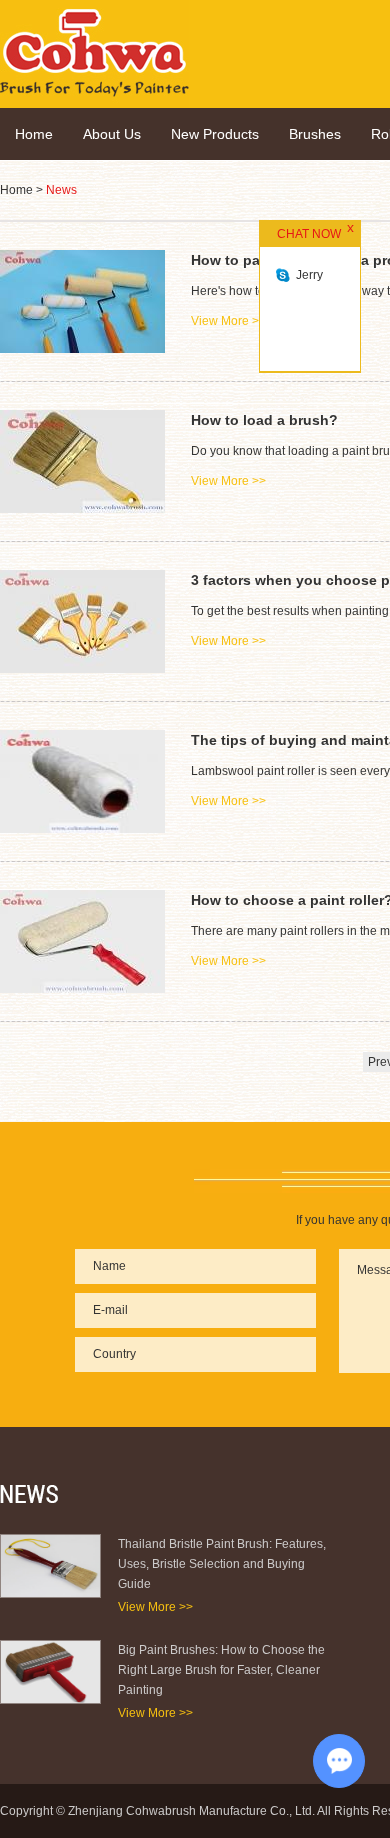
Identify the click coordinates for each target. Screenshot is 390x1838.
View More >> (155, 1607)
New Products (215, 134)
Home (34, 134)
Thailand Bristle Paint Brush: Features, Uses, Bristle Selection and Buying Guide (222, 1564)
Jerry (309, 275)
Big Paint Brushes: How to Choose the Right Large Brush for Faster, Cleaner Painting (221, 1670)
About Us (112, 134)
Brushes (315, 134)
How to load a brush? (264, 420)
